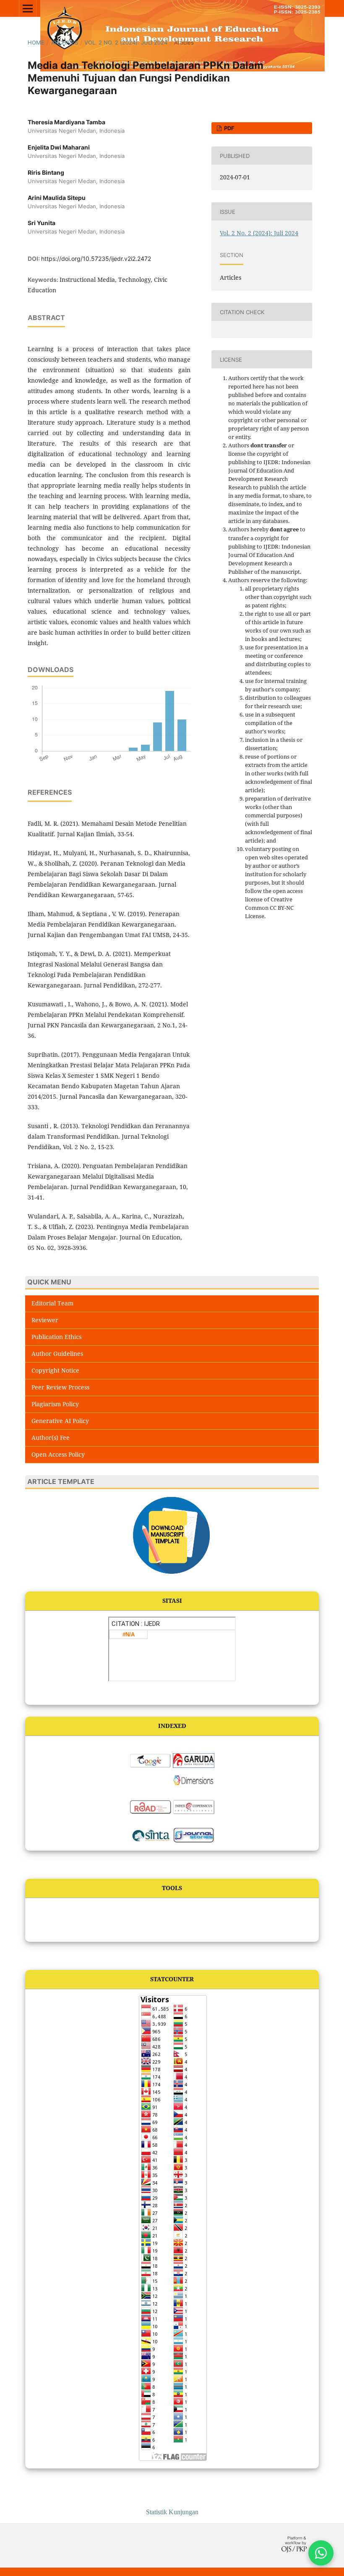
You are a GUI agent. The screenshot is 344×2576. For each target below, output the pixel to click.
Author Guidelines (57, 1354)
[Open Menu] (28, 8)
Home (36, 42)
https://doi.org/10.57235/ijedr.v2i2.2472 (96, 259)
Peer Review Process (60, 1387)
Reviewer (45, 1320)
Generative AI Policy (60, 1421)
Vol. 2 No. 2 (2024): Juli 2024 (126, 42)
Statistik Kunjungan (172, 2512)
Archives (65, 42)
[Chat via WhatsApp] (321, 2553)
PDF (229, 128)
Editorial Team (52, 1303)
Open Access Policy (58, 1454)
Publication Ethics (56, 1337)
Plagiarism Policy (55, 1404)
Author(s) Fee (51, 1438)
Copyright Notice (55, 1370)
